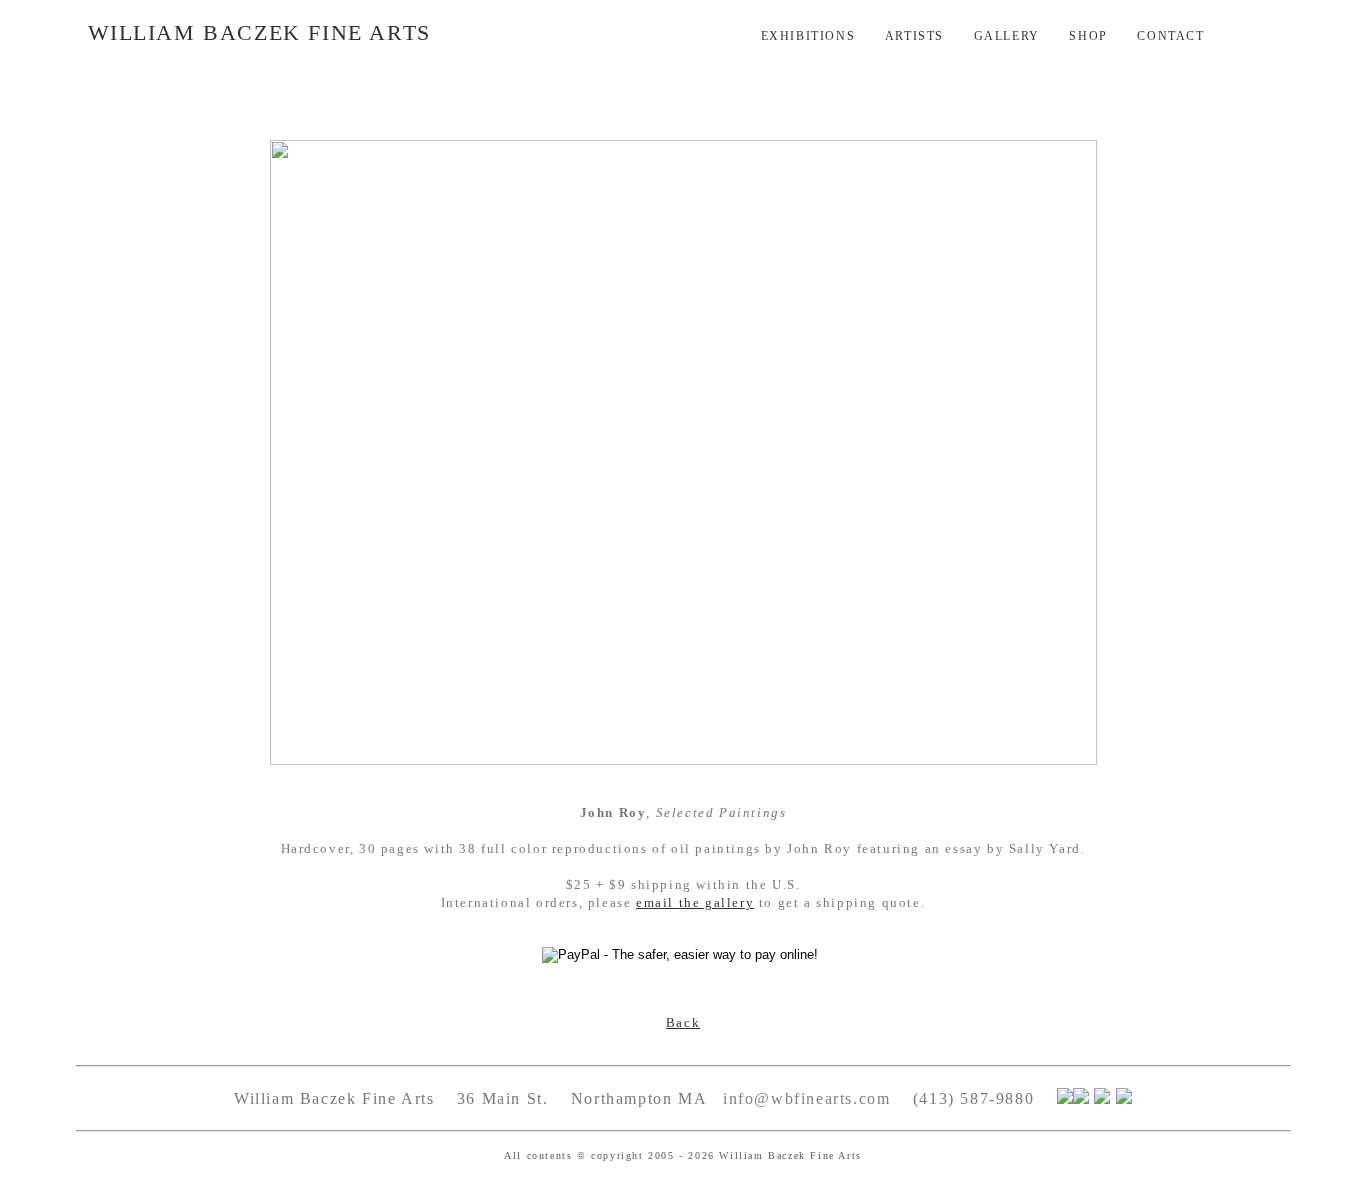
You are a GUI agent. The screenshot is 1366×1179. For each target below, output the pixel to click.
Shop (1088, 36)
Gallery (1007, 36)
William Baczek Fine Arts (259, 32)
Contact (1170, 36)
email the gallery (695, 902)
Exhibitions (808, 36)
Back (683, 1022)
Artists (914, 36)
